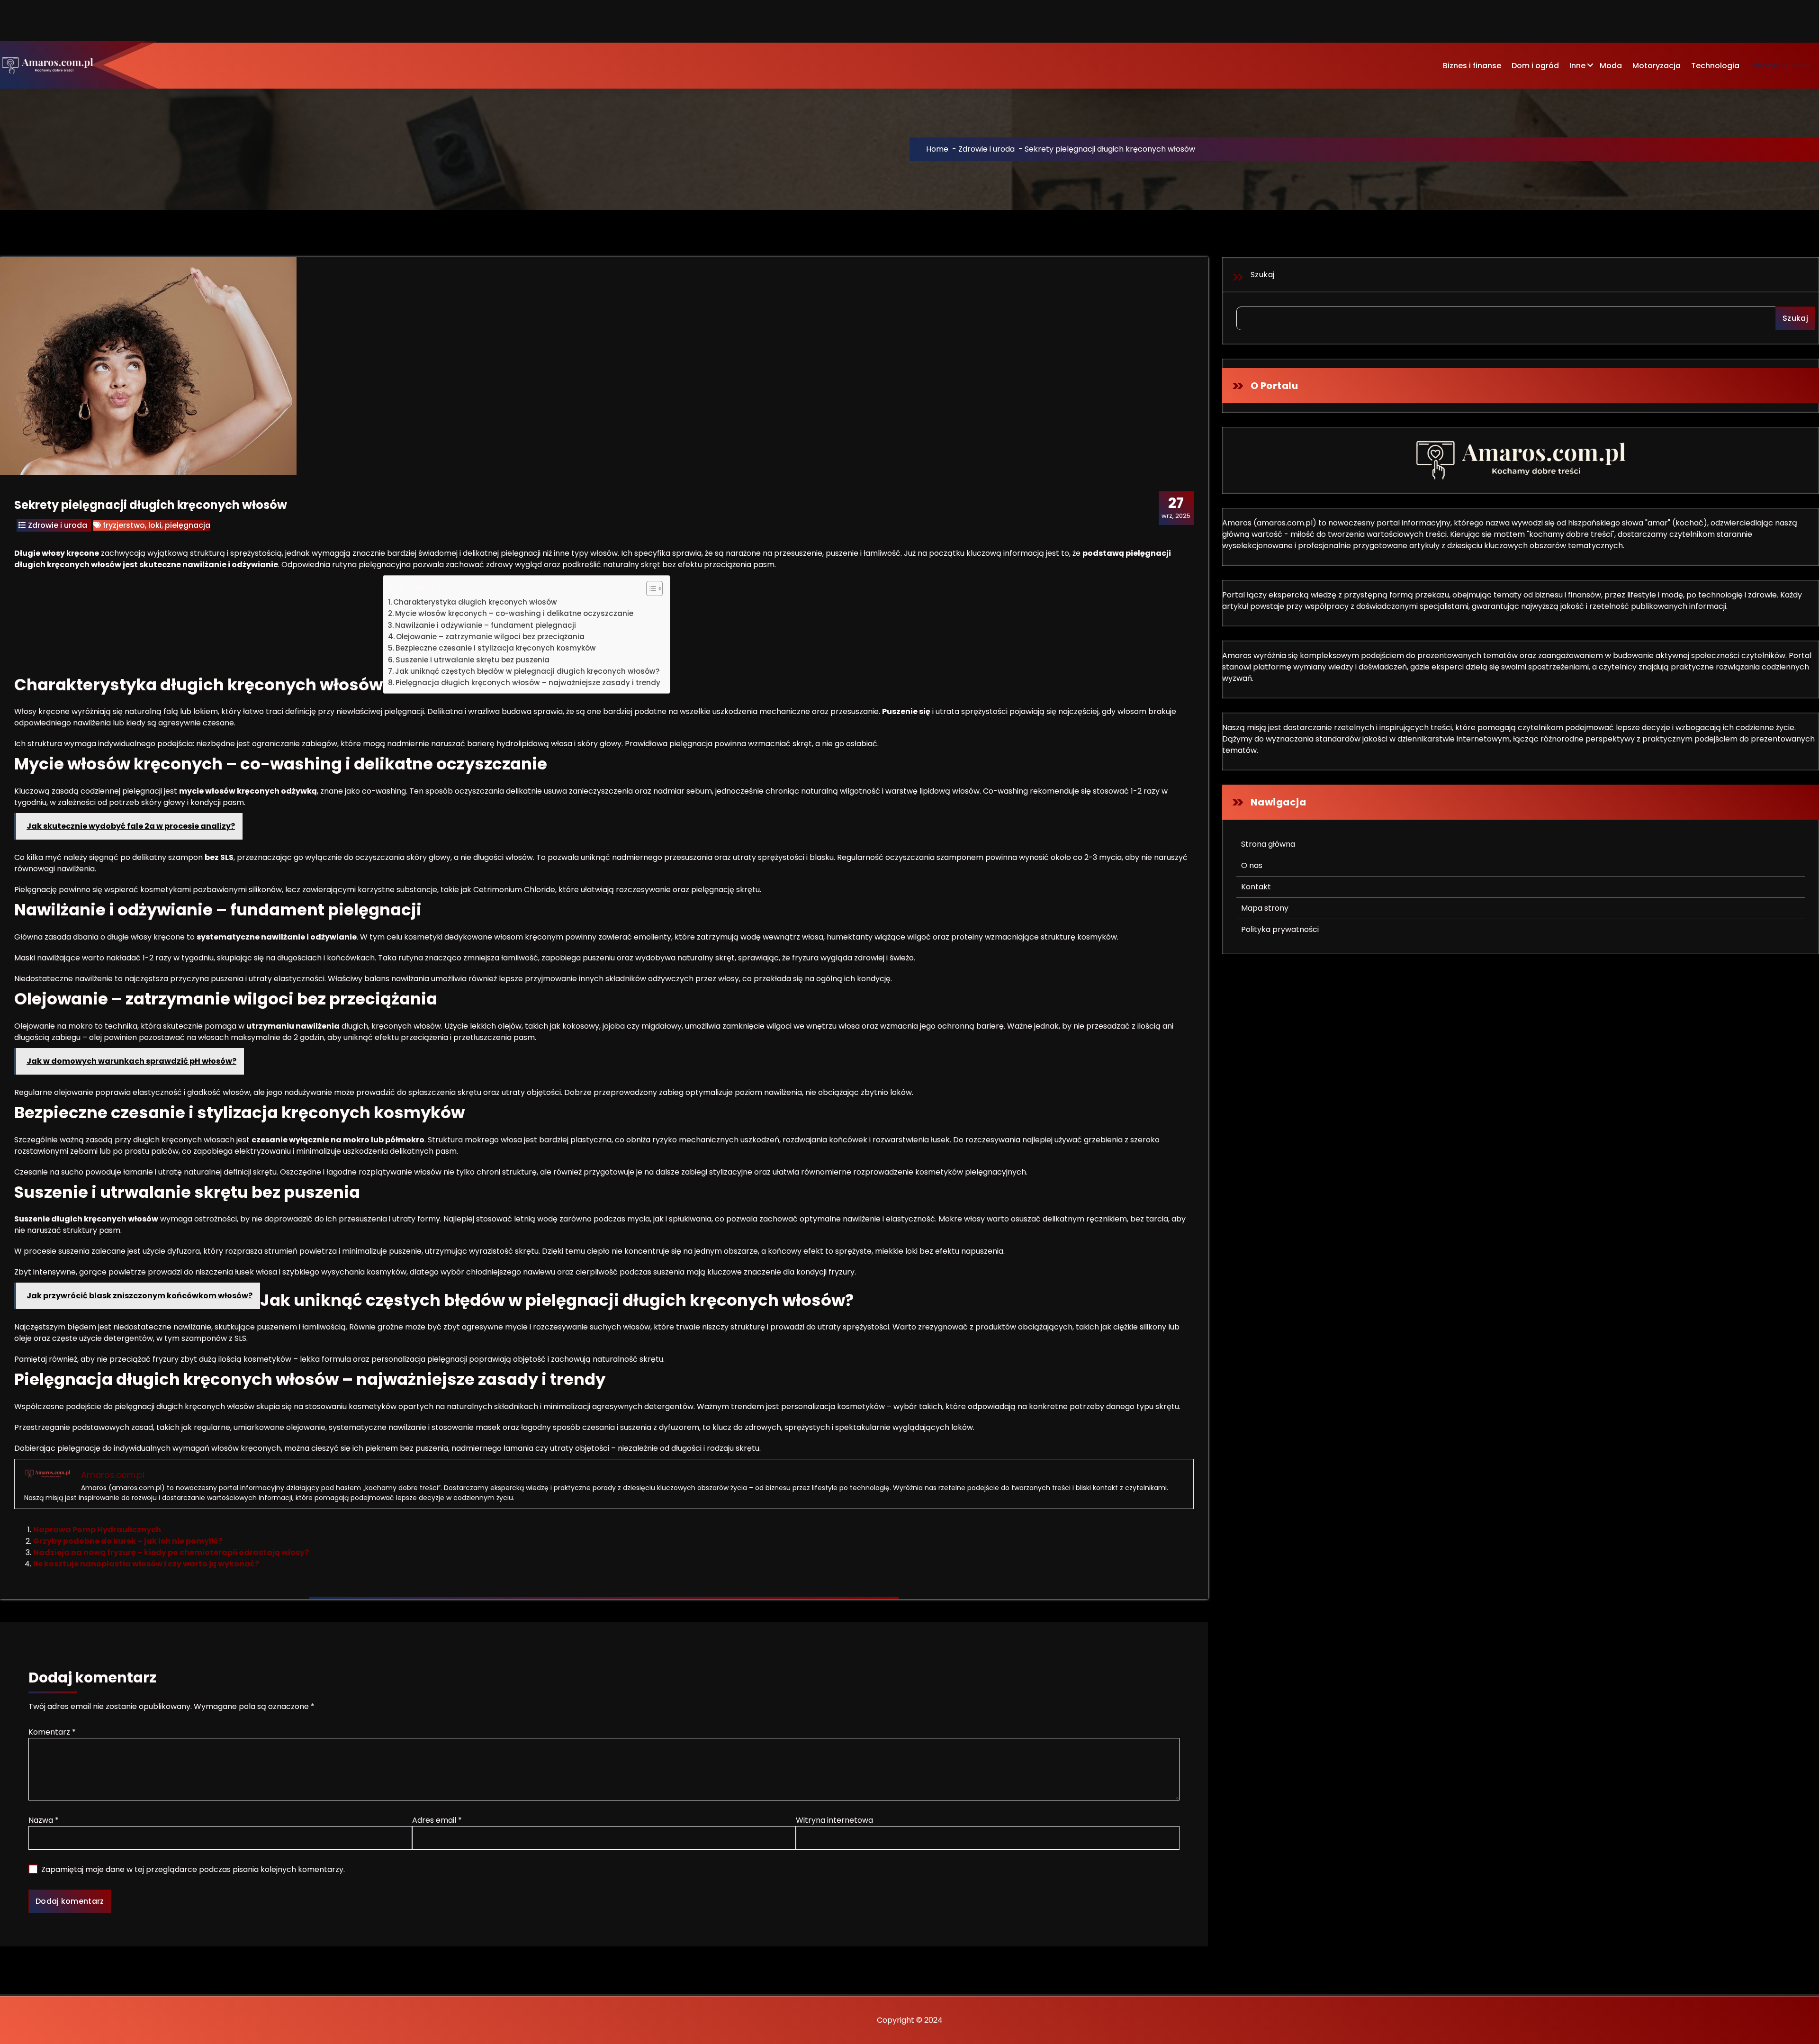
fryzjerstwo (124, 525)
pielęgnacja (188, 525)
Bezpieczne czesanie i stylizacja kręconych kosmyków (496, 648)
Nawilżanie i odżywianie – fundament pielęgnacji (486, 625)
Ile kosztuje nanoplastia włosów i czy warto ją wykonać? (146, 1564)
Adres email (437, 1820)
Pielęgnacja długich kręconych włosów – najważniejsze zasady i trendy (528, 683)
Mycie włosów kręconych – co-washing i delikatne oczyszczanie (514, 613)
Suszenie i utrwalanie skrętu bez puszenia (473, 660)
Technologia (1715, 66)
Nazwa (44, 1820)
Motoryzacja (1657, 66)
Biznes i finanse (1472, 66)
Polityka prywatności (1280, 929)
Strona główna (1268, 844)
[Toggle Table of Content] (650, 588)
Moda (1611, 66)
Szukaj (1263, 275)
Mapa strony (1265, 908)
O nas (1252, 865)
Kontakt (1256, 887)
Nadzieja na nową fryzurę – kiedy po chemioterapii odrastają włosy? (171, 1552)
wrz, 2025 (1176, 507)
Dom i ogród (1535, 66)
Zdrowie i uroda (1779, 66)
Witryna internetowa (834, 1820)
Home (937, 149)
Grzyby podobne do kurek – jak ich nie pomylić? (128, 1541)
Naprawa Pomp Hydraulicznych (97, 1530)
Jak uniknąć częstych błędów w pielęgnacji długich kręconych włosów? (527, 671)
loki (155, 525)
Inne (1577, 66)
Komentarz (52, 1732)
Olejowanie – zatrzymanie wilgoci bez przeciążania (490, 637)
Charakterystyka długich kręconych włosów (475, 602)
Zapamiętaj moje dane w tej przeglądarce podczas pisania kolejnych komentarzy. (193, 1869)
